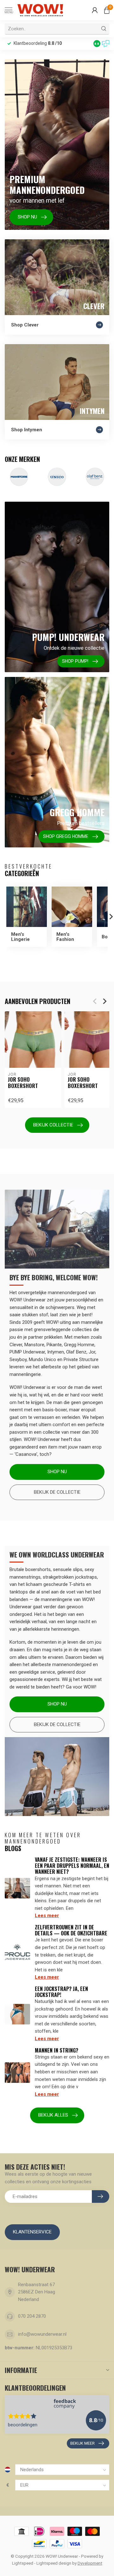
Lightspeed (23, 2563)
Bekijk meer (82, 2443)
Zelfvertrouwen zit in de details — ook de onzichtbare (71, 1930)
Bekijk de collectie (57, 1492)
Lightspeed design (54, 2563)
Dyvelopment (90, 2563)
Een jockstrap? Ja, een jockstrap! (61, 1992)
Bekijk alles (53, 2115)
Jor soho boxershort (23, 1083)
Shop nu (57, 1472)
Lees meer (47, 1916)
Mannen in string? (57, 2050)
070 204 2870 (32, 2316)
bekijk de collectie (57, 1724)
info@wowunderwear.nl (42, 2334)
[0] (107, 10)
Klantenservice (32, 2232)
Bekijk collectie (53, 1125)
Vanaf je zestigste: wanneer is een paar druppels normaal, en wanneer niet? (72, 1866)
